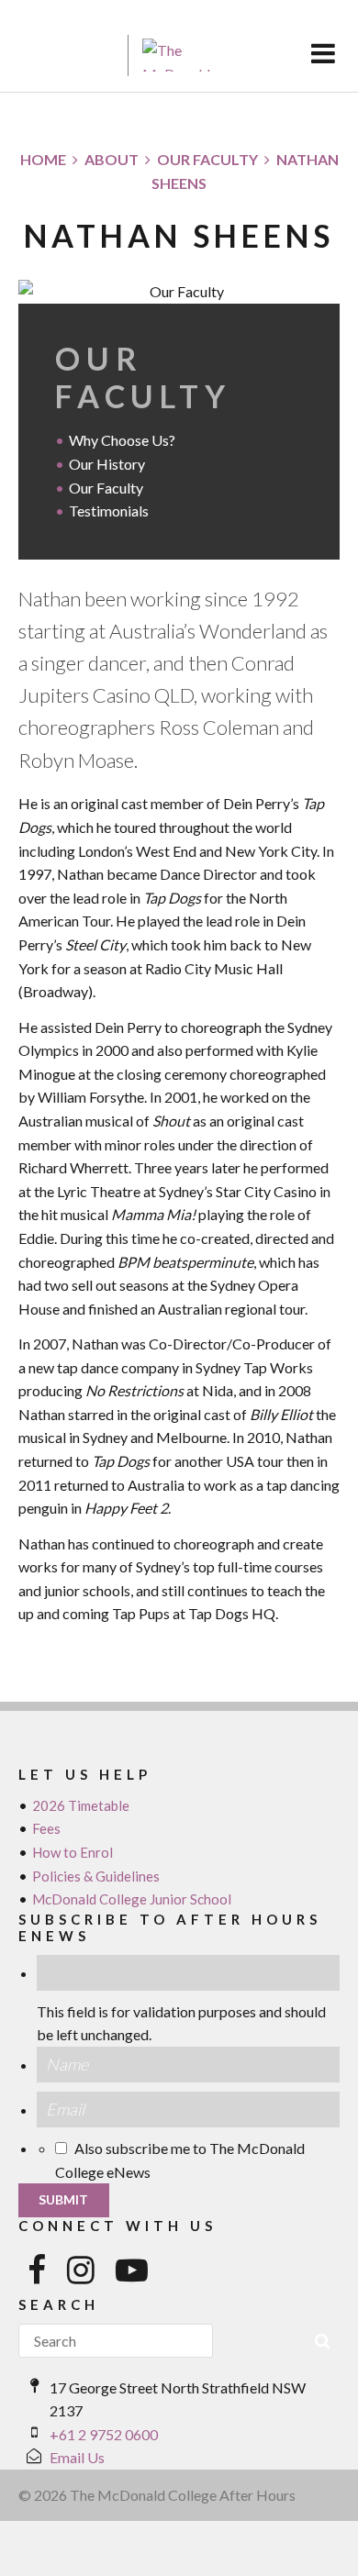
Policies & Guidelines (96, 1876)
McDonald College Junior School (132, 1899)
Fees (46, 1828)
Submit (63, 2199)
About (112, 159)
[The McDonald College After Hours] (67, 56)
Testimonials (109, 511)
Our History (107, 464)
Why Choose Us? (122, 440)
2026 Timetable (81, 1805)
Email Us (77, 2457)
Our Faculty (207, 159)
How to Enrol (73, 1852)
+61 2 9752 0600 (104, 2434)
